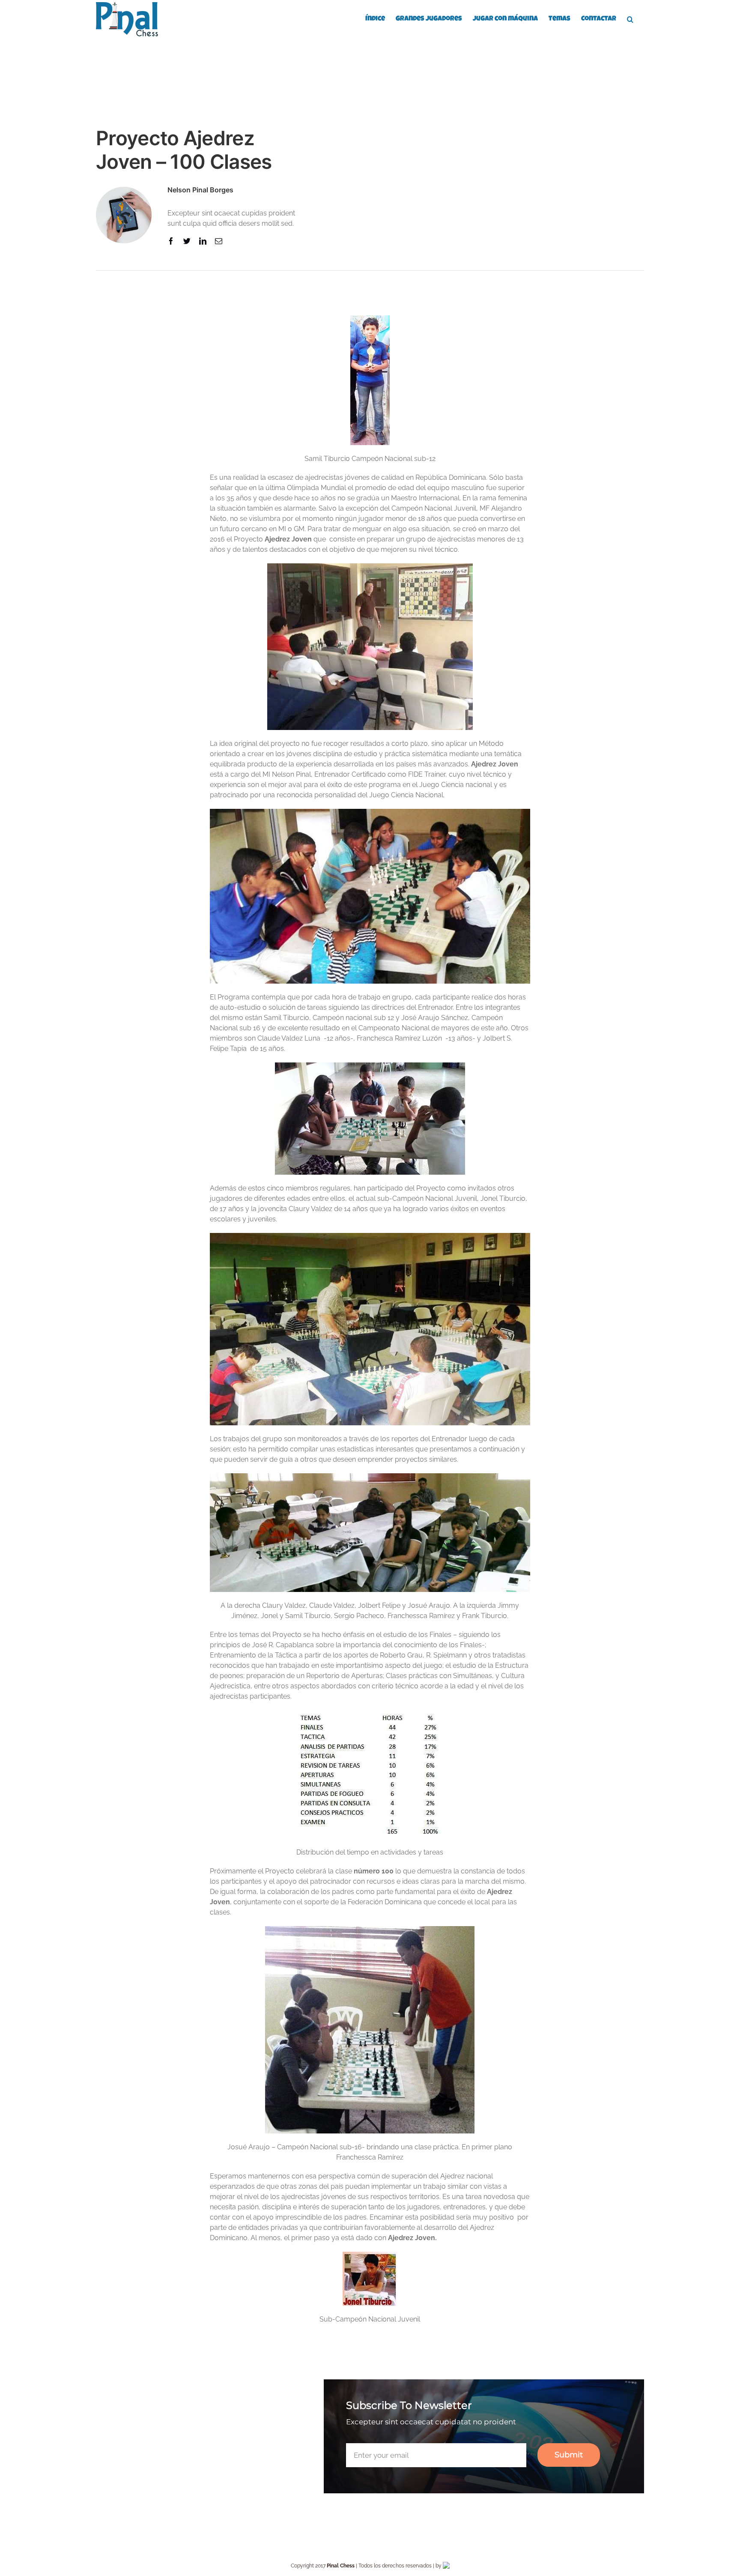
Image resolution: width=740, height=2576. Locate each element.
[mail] (219, 241)
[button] (630, 18)
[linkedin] (203, 241)
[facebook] (171, 241)
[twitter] (187, 241)
